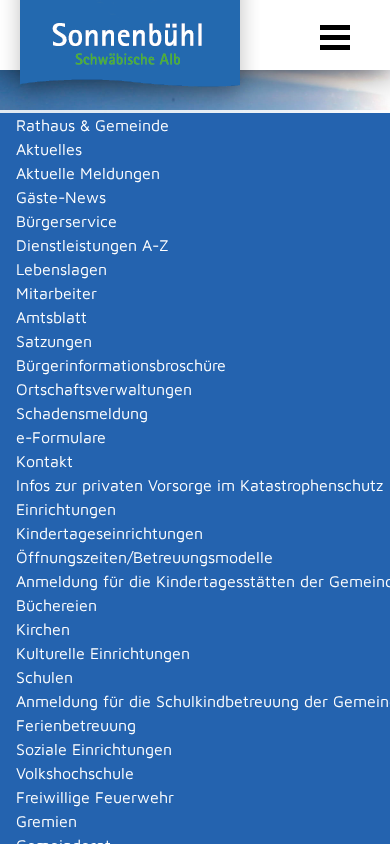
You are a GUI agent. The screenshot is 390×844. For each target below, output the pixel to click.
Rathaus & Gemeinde (92, 125)
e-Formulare (61, 437)
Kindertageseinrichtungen (109, 533)
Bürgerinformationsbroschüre (121, 365)
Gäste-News (61, 197)
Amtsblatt (51, 317)
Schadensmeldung (82, 413)
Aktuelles (49, 149)
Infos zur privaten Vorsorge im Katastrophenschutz (199, 485)
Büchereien (56, 605)
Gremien (46, 821)
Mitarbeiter (56, 293)
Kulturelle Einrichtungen (103, 653)
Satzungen (54, 341)
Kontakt (44, 461)
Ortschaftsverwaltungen (104, 389)
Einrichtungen (66, 509)
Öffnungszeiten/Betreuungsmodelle (144, 557)
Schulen (44, 677)
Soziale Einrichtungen (94, 749)
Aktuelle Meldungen (88, 173)
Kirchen (43, 629)
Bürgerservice (66, 221)
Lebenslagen (61, 269)
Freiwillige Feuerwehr (95, 797)
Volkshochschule (75, 773)
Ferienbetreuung (76, 725)
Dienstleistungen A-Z (92, 245)
